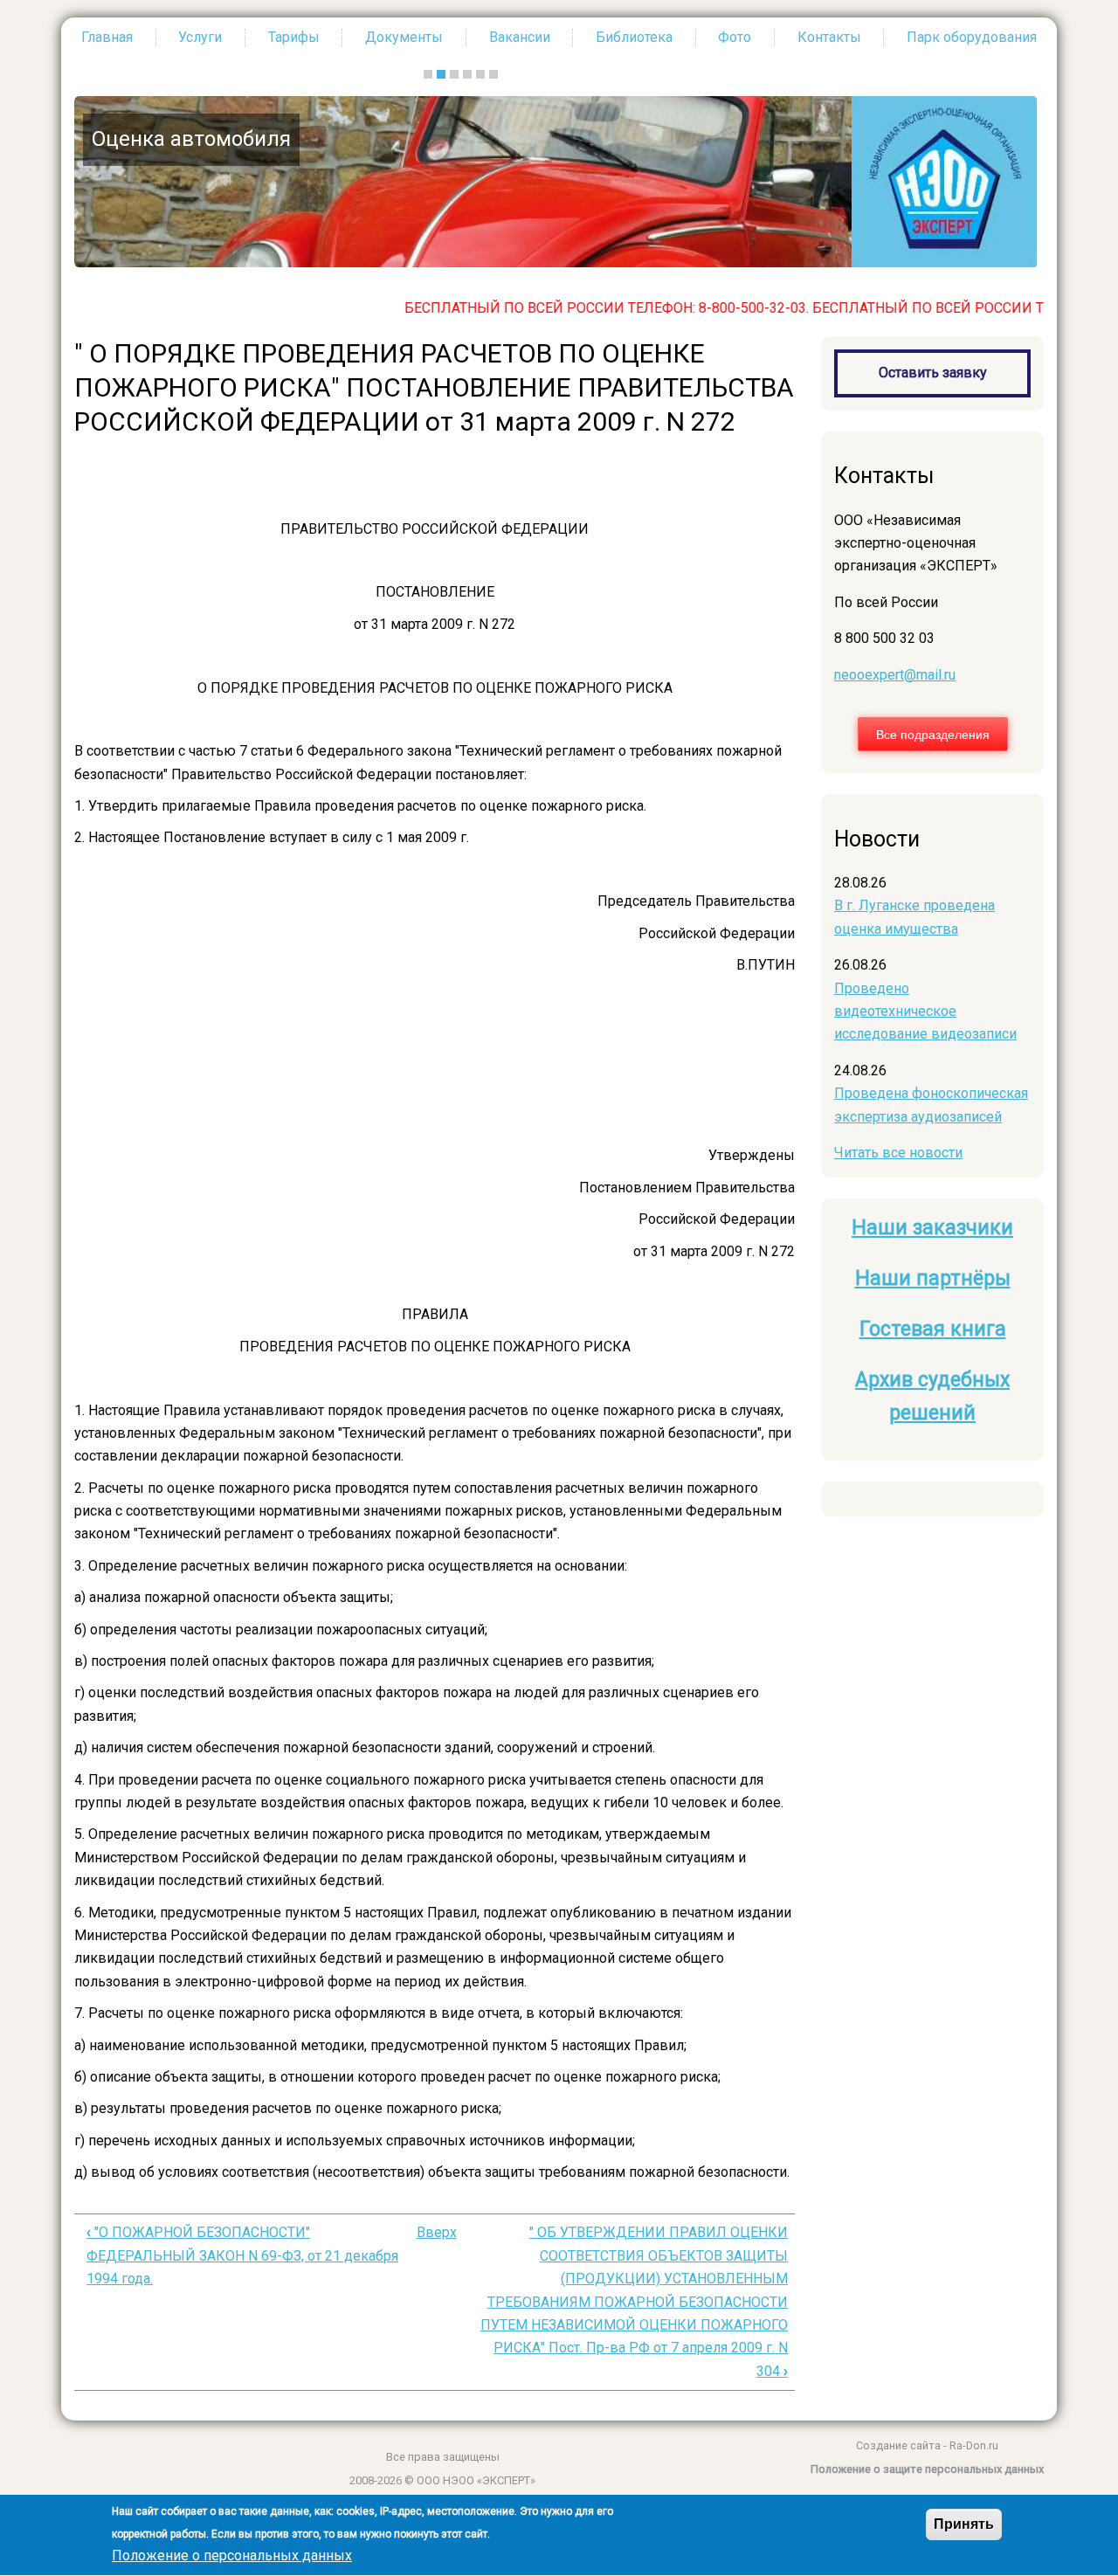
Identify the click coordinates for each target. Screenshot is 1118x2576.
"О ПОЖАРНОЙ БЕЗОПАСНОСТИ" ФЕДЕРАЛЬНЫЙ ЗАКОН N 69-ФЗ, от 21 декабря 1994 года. (242, 2255)
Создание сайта (898, 2445)
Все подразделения (933, 734)
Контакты (829, 37)
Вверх (437, 2232)
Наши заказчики (932, 1228)
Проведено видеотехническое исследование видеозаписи (925, 1012)
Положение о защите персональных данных (927, 2469)
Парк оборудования (972, 37)
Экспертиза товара (844, 139)
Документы (404, 37)
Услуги (200, 37)
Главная (107, 37)
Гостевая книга (933, 1329)
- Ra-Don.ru (970, 2445)
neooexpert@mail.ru (895, 675)
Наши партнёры (933, 1278)
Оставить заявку (933, 373)
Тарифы (294, 37)
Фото (735, 37)
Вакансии (520, 37)
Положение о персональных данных (232, 2556)
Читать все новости (898, 1153)
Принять (964, 2524)
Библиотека (634, 37)
